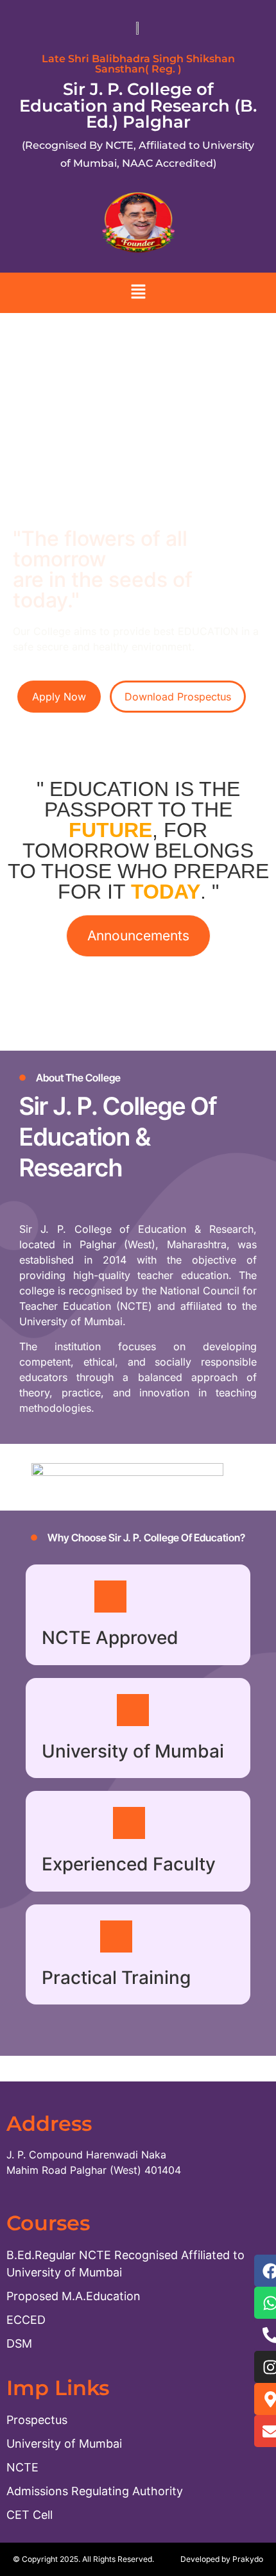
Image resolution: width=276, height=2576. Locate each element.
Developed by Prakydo (222, 2559)
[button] (138, 293)
